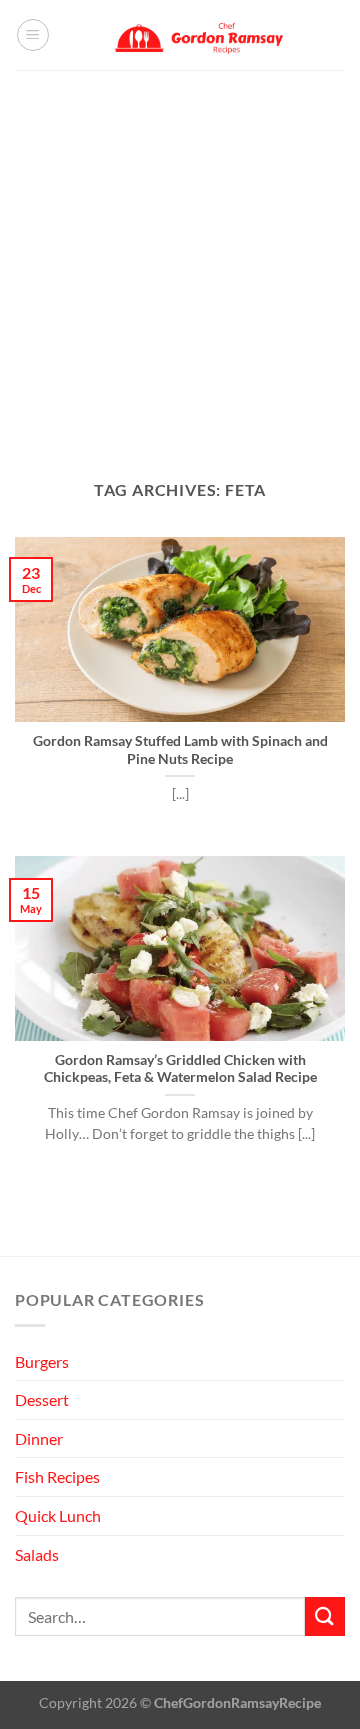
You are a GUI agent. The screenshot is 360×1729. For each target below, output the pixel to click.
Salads (37, 1554)
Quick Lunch (58, 1515)
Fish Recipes (57, 1476)
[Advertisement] (180, 260)
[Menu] (33, 35)
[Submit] (325, 1616)
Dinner (39, 1438)
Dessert (42, 1399)
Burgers (42, 1361)
